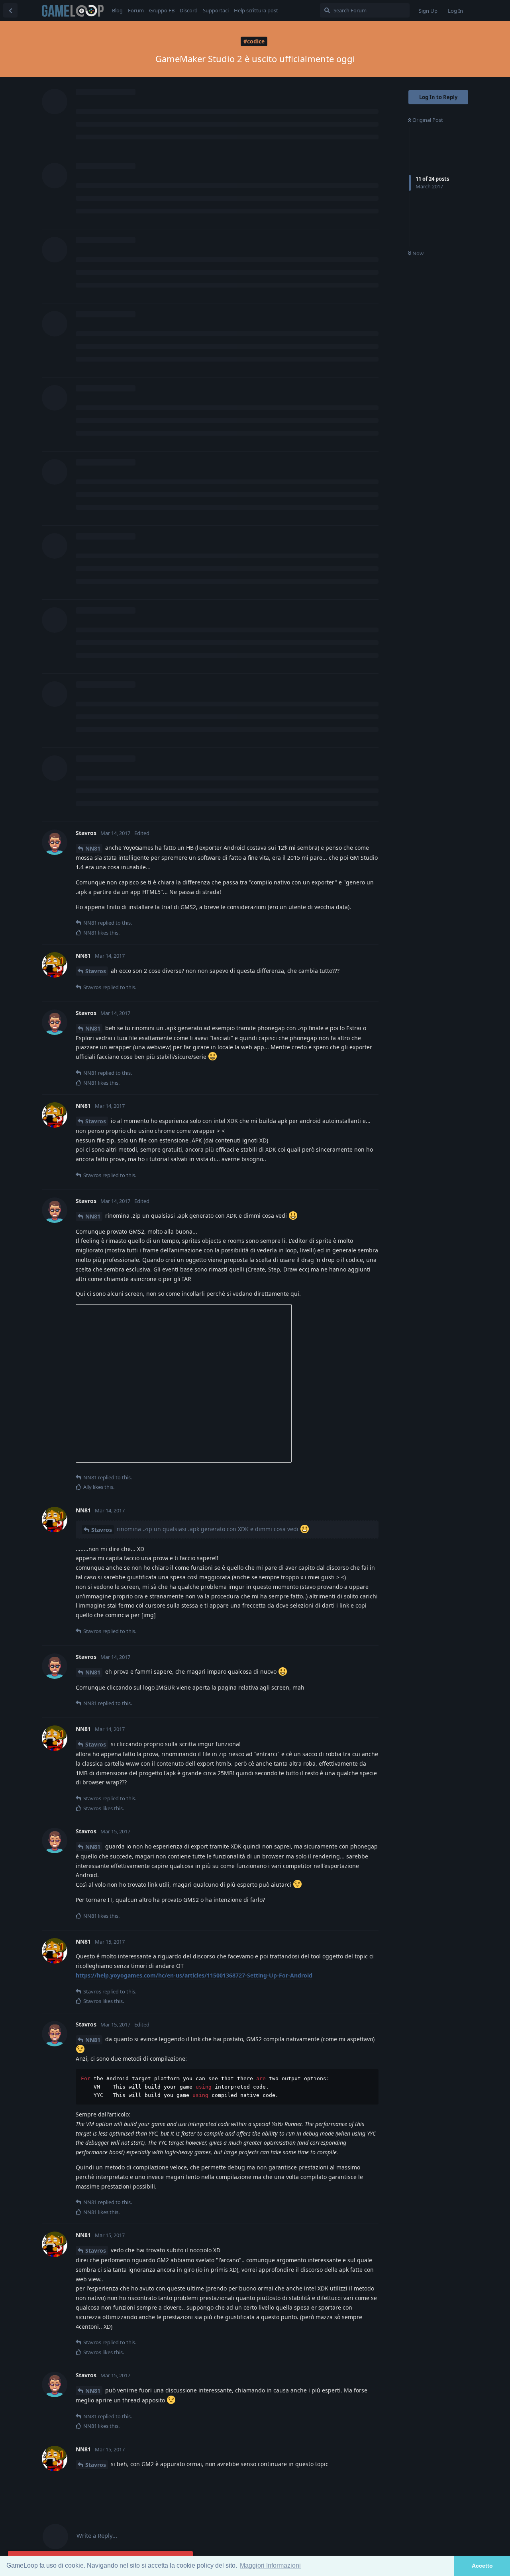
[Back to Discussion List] (10, 10)
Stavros (96, 971)
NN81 (93, 848)
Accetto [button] (482, 2566)
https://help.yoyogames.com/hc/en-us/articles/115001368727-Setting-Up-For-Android (194, 1975)
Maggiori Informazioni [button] (270, 2565)
